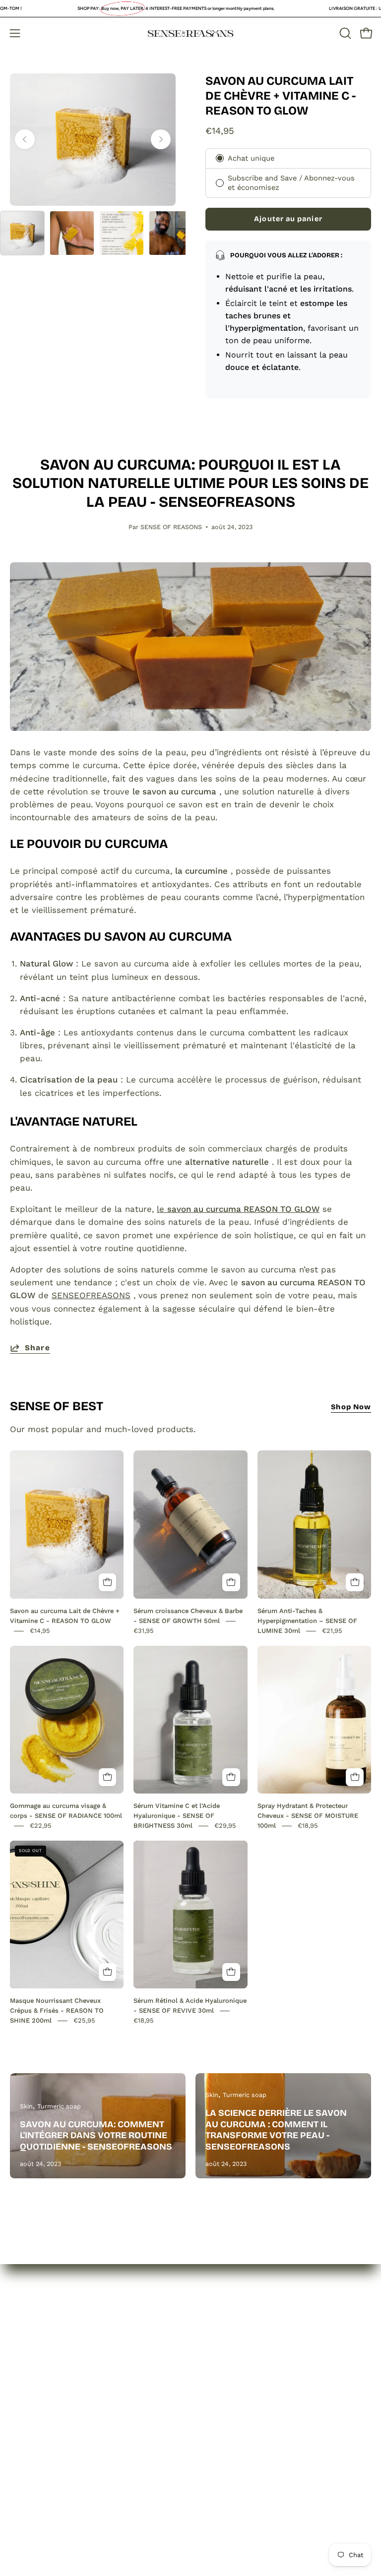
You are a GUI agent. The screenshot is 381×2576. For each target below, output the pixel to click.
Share (37, 1348)
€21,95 (332, 1631)
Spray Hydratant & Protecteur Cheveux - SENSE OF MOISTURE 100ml (308, 1816)
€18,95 (308, 1826)
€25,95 (84, 2020)
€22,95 (41, 1826)
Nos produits (36, 2366)
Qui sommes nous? (49, 2348)
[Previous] (25, 139)
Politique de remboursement (259, 2366)
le (238, 1209)
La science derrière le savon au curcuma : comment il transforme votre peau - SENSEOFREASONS (276, 2130)
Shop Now (351, 1407)
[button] (344, 33)
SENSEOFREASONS (91, 1295)
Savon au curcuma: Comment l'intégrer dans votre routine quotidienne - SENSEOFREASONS (96, 2135)
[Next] (161, 139)
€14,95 (40, 1631)
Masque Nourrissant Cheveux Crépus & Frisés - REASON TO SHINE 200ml (57, 2010)
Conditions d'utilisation (247, 2400)
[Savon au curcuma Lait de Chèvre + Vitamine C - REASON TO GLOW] (22, 233)
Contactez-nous (42, 2383)
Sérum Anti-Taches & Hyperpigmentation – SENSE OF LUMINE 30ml (307, 1621)
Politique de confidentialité (255, 2348)
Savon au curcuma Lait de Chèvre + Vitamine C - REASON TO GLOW (281, 96)
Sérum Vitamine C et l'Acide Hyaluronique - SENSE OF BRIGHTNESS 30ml (177, 1816)
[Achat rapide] (108, 1582)
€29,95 (225, 1826)
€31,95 (144, 1631)
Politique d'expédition (245, 2383)
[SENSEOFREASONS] (190, 33)
